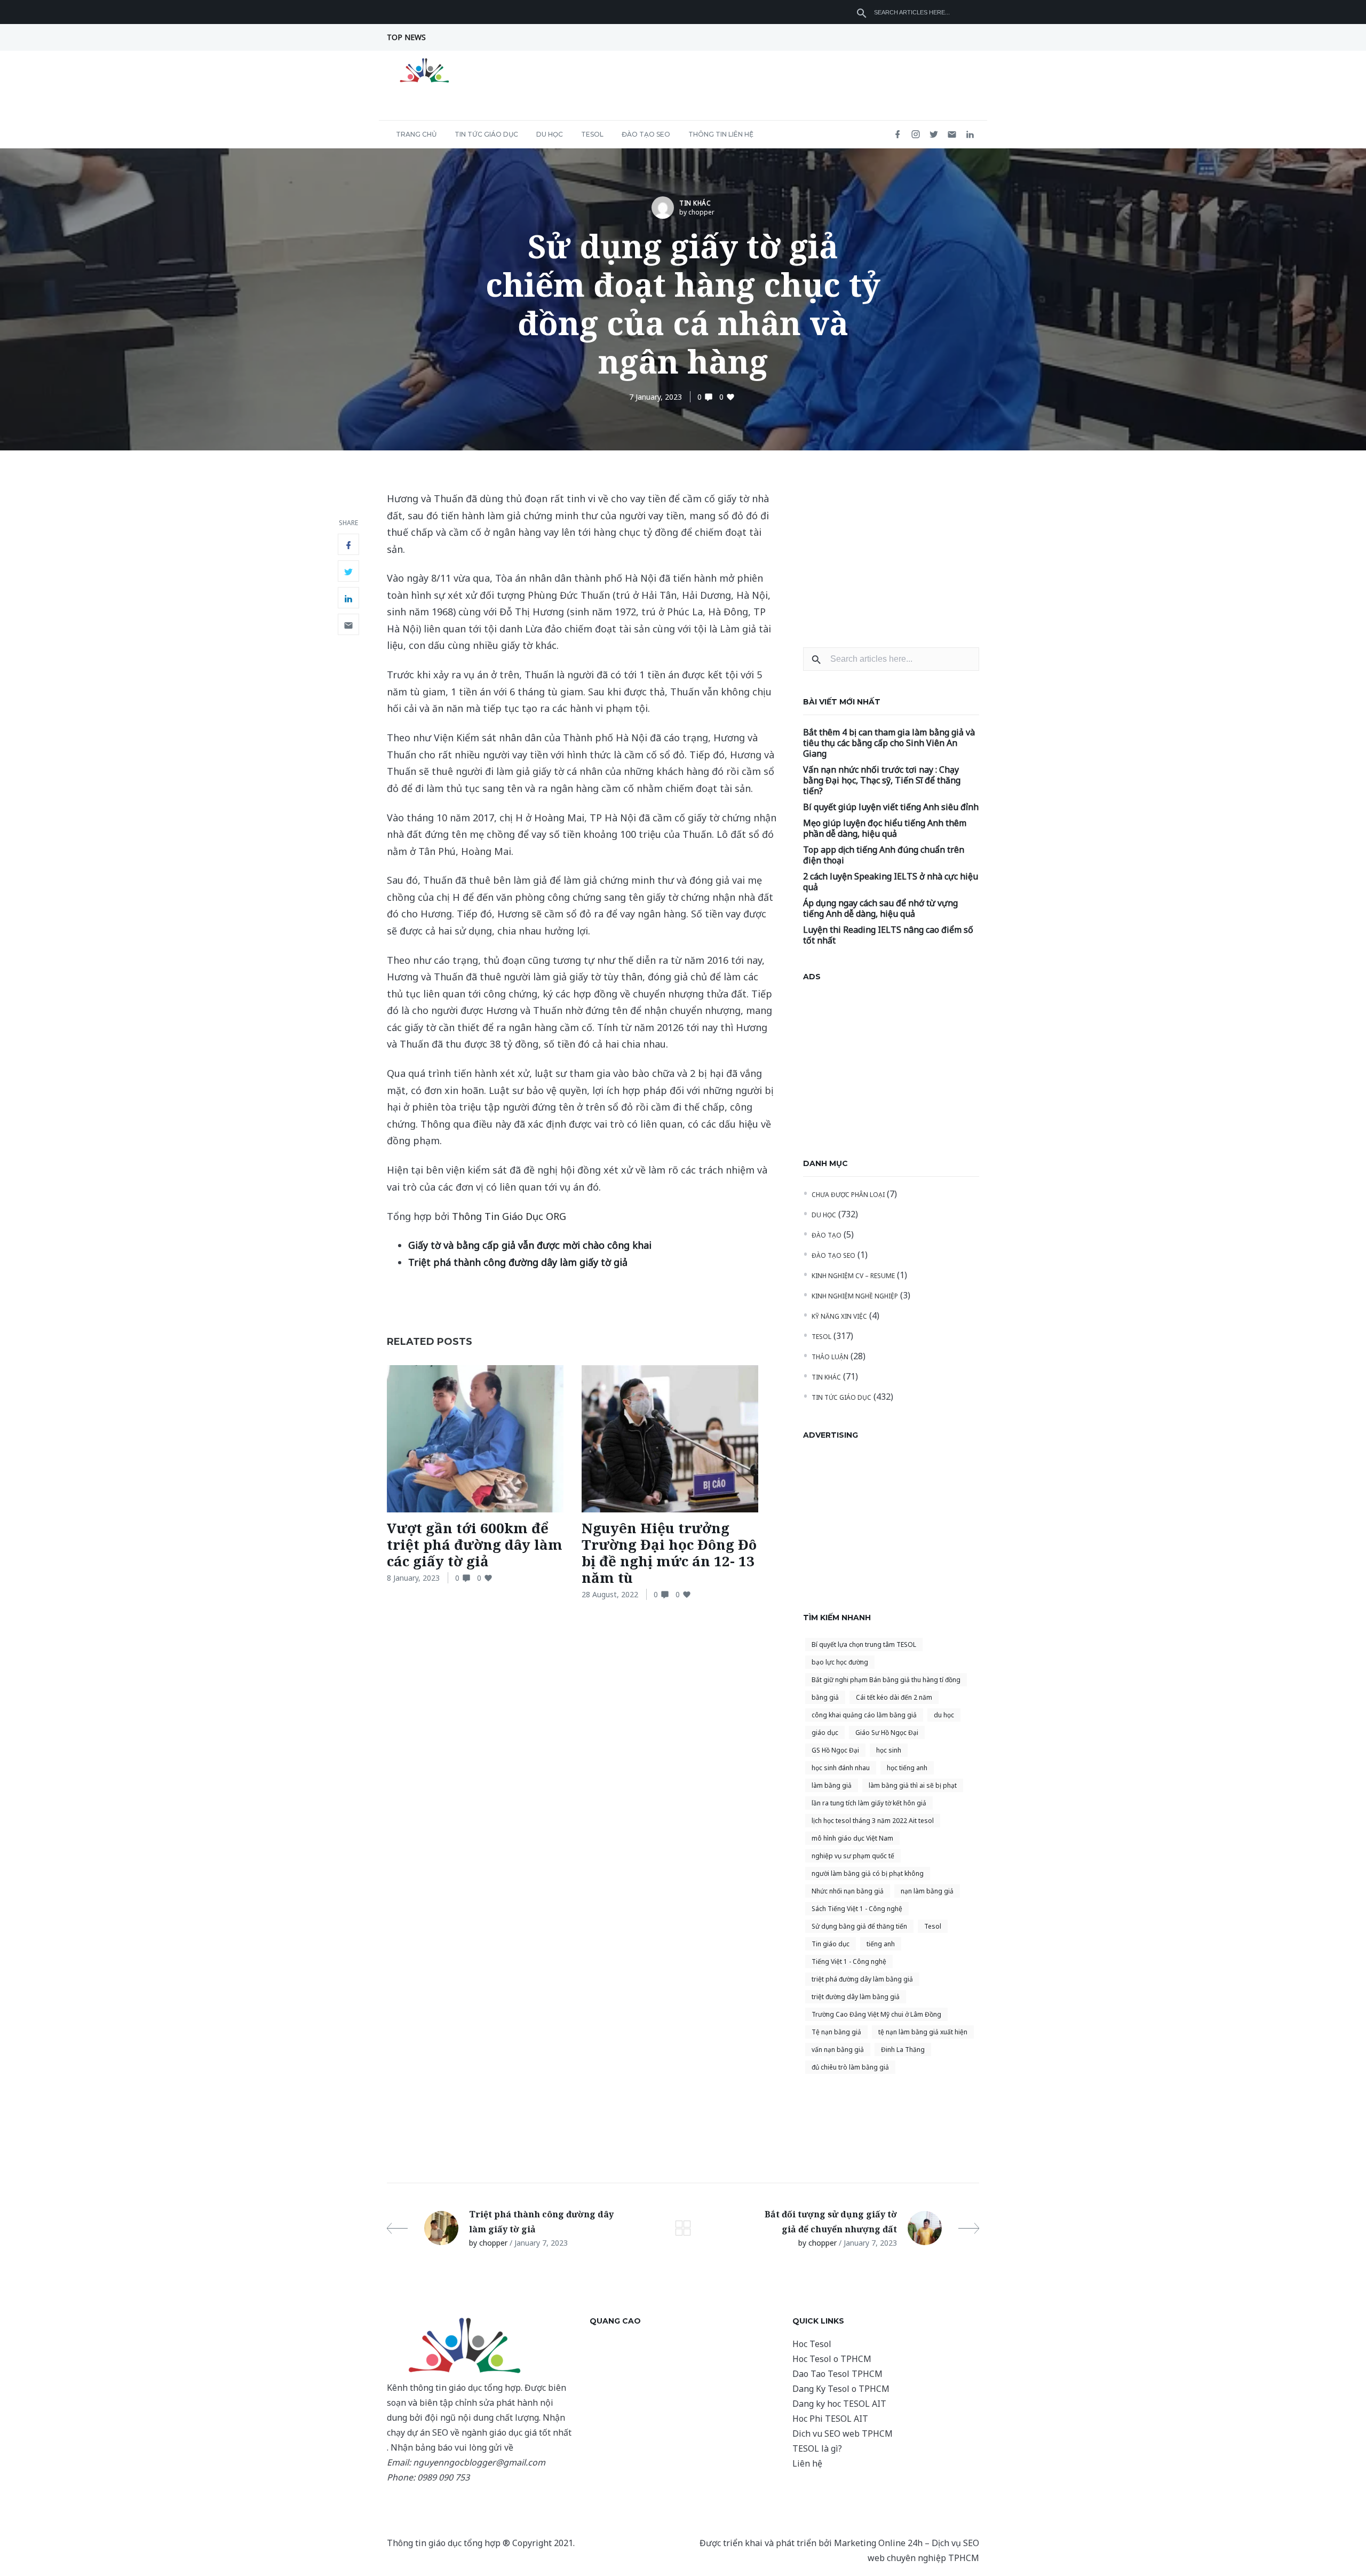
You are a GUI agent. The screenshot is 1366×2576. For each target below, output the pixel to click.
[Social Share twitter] (348, 571)
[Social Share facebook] (348, 544)
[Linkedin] (970, 135)
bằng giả (825, 1697)
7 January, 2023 (656, 397)
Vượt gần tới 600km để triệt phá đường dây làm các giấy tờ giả (475, 1544)
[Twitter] (934, 135)
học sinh (889, 1750)
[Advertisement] (891, 557)
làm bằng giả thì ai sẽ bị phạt (913, 1785)
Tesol (933, 1926)
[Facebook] (898, 135)
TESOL (592, 134)
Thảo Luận (830, 1357)
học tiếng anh (907, 1768)
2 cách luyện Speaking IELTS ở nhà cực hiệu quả (891, 882)
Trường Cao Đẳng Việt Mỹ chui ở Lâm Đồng (876, 2014)
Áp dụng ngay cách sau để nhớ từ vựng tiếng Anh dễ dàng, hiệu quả (880, 908)
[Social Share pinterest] (348, 624)
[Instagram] (916, 135)
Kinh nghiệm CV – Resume (853, 1276)
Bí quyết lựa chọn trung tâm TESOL (864, 1644)
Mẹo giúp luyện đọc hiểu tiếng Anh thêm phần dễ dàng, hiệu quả (885, 828)
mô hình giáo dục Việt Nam (852, 1838)
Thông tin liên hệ (721, 134)
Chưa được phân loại (848, 1195)
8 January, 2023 (413, 1578)
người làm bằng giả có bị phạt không (868, 1873)
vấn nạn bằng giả (838, 2050)
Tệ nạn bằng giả (836, 2032)
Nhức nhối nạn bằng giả (848, 1891)
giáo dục (825, 1733)
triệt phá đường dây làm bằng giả (862, 1979)
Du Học (550, 134)
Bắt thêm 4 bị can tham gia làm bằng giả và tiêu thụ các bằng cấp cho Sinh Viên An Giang (889, 743)
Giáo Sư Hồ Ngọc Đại (887, 1733)
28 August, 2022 (610, 1594)
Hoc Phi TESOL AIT (830, 2419)
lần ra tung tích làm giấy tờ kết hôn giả (869, 1803)
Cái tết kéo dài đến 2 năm (894, 1697)
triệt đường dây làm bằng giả (856, 1997)
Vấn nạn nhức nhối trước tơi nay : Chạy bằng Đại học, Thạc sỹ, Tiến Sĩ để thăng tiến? (882, 780)
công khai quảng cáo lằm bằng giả (864, 1715)
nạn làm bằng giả (927, 1891)
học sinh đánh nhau (841, 1768)
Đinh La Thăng (903, 2050)
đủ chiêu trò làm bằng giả (850, 2067)
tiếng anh (881, 1944)
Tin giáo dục (831, 1944)
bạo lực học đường (840, 1662)
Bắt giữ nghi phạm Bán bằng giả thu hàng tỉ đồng (886, 1680)
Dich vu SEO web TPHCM (843, 2434)
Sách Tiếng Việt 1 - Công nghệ (857, 1909)
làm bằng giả (832, 1785)
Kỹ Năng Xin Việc (839, 1316)
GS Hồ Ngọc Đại (835, 1750)
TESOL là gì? (817, 2448)
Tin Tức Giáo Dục (486, 134)
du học (944, 1715)
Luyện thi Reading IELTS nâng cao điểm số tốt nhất (888, 935)
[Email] (952, 135)
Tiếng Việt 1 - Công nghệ (849, 1961)
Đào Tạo (827, 1235)
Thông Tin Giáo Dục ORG (509, 1216)
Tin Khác (695, 203)
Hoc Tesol (812, 2344)
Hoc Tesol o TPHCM (832, 2359)
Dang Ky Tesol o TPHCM (841, 2389)
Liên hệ (807, 2463)
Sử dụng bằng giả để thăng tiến (859, 1926)
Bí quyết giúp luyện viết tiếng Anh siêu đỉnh (891, 807)
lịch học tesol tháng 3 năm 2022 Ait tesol (873, 1821)
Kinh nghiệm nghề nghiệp (855, 1296)
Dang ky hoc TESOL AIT (839, 2404)
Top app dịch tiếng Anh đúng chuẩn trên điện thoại (884, 855)
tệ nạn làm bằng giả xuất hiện (923, 2032)
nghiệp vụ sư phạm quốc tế (853, 1856)
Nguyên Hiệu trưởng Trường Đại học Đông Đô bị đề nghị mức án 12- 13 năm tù (669, 1553)
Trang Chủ (416, 134)
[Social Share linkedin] (348, 598)
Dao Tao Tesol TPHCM (837, 2374)
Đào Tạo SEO (646, 134)
